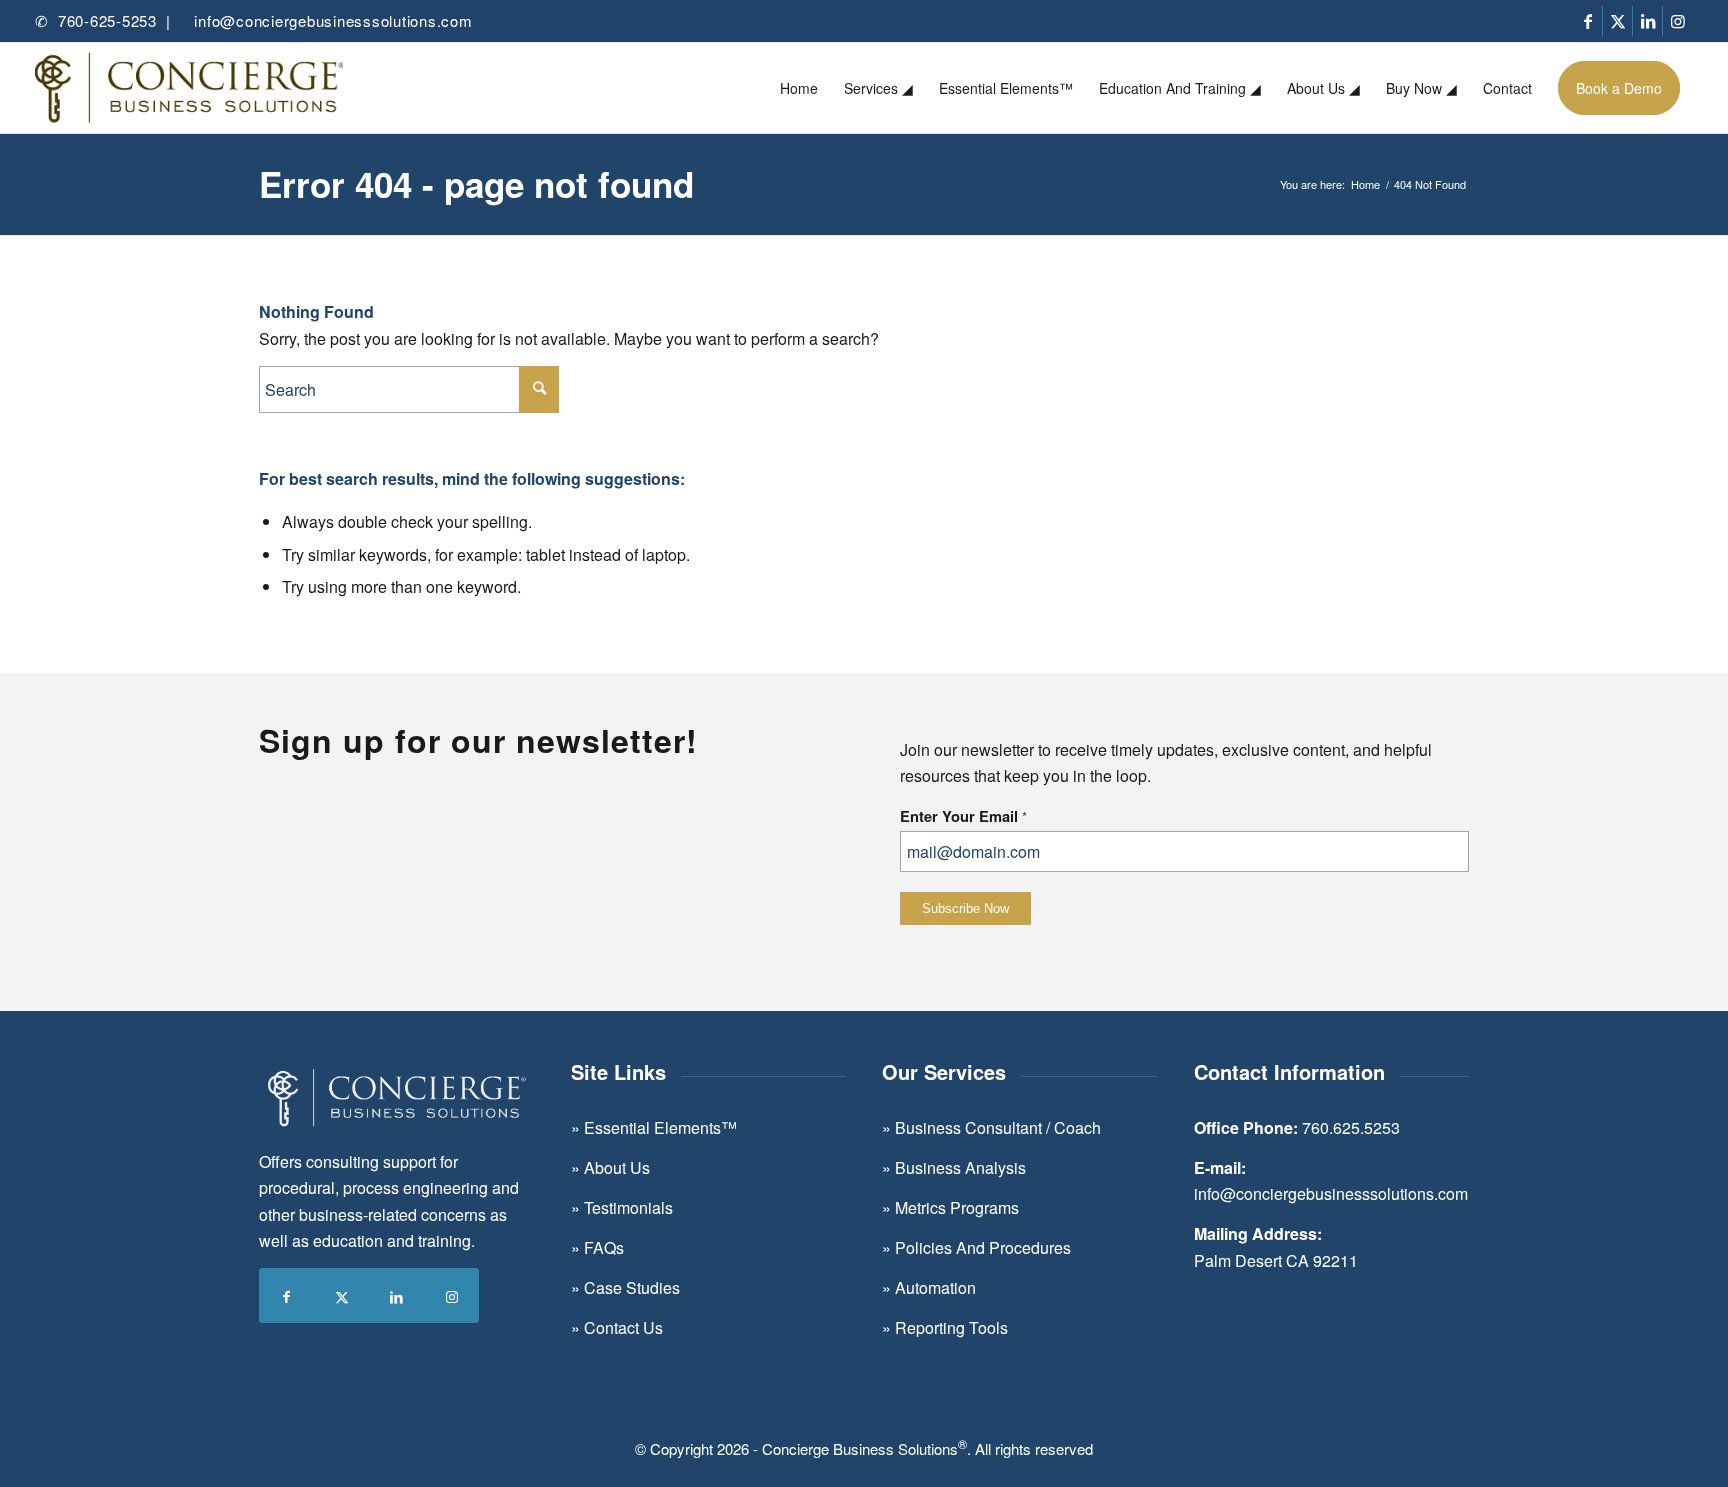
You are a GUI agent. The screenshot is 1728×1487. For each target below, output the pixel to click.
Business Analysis (960, 1167)
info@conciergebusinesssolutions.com (333, 20)
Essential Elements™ (660, 1127)
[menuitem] (799, 88)
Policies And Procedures (983, 1247)
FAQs (604, 1247)
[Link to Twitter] (1617, 21)
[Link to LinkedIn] (1647, 21)
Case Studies (632, 1287)
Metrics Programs (955, 1207)
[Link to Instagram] (1678, 21)
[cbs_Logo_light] (396, 1098)
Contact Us (623, 1327)
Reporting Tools (951, 1327)
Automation (935, 1287)
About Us (615, 1167)
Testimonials (628, 1207)
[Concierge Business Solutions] (189, 88)
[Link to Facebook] (1587, 21)
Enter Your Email (963, 816)
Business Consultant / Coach (998, 1127)
